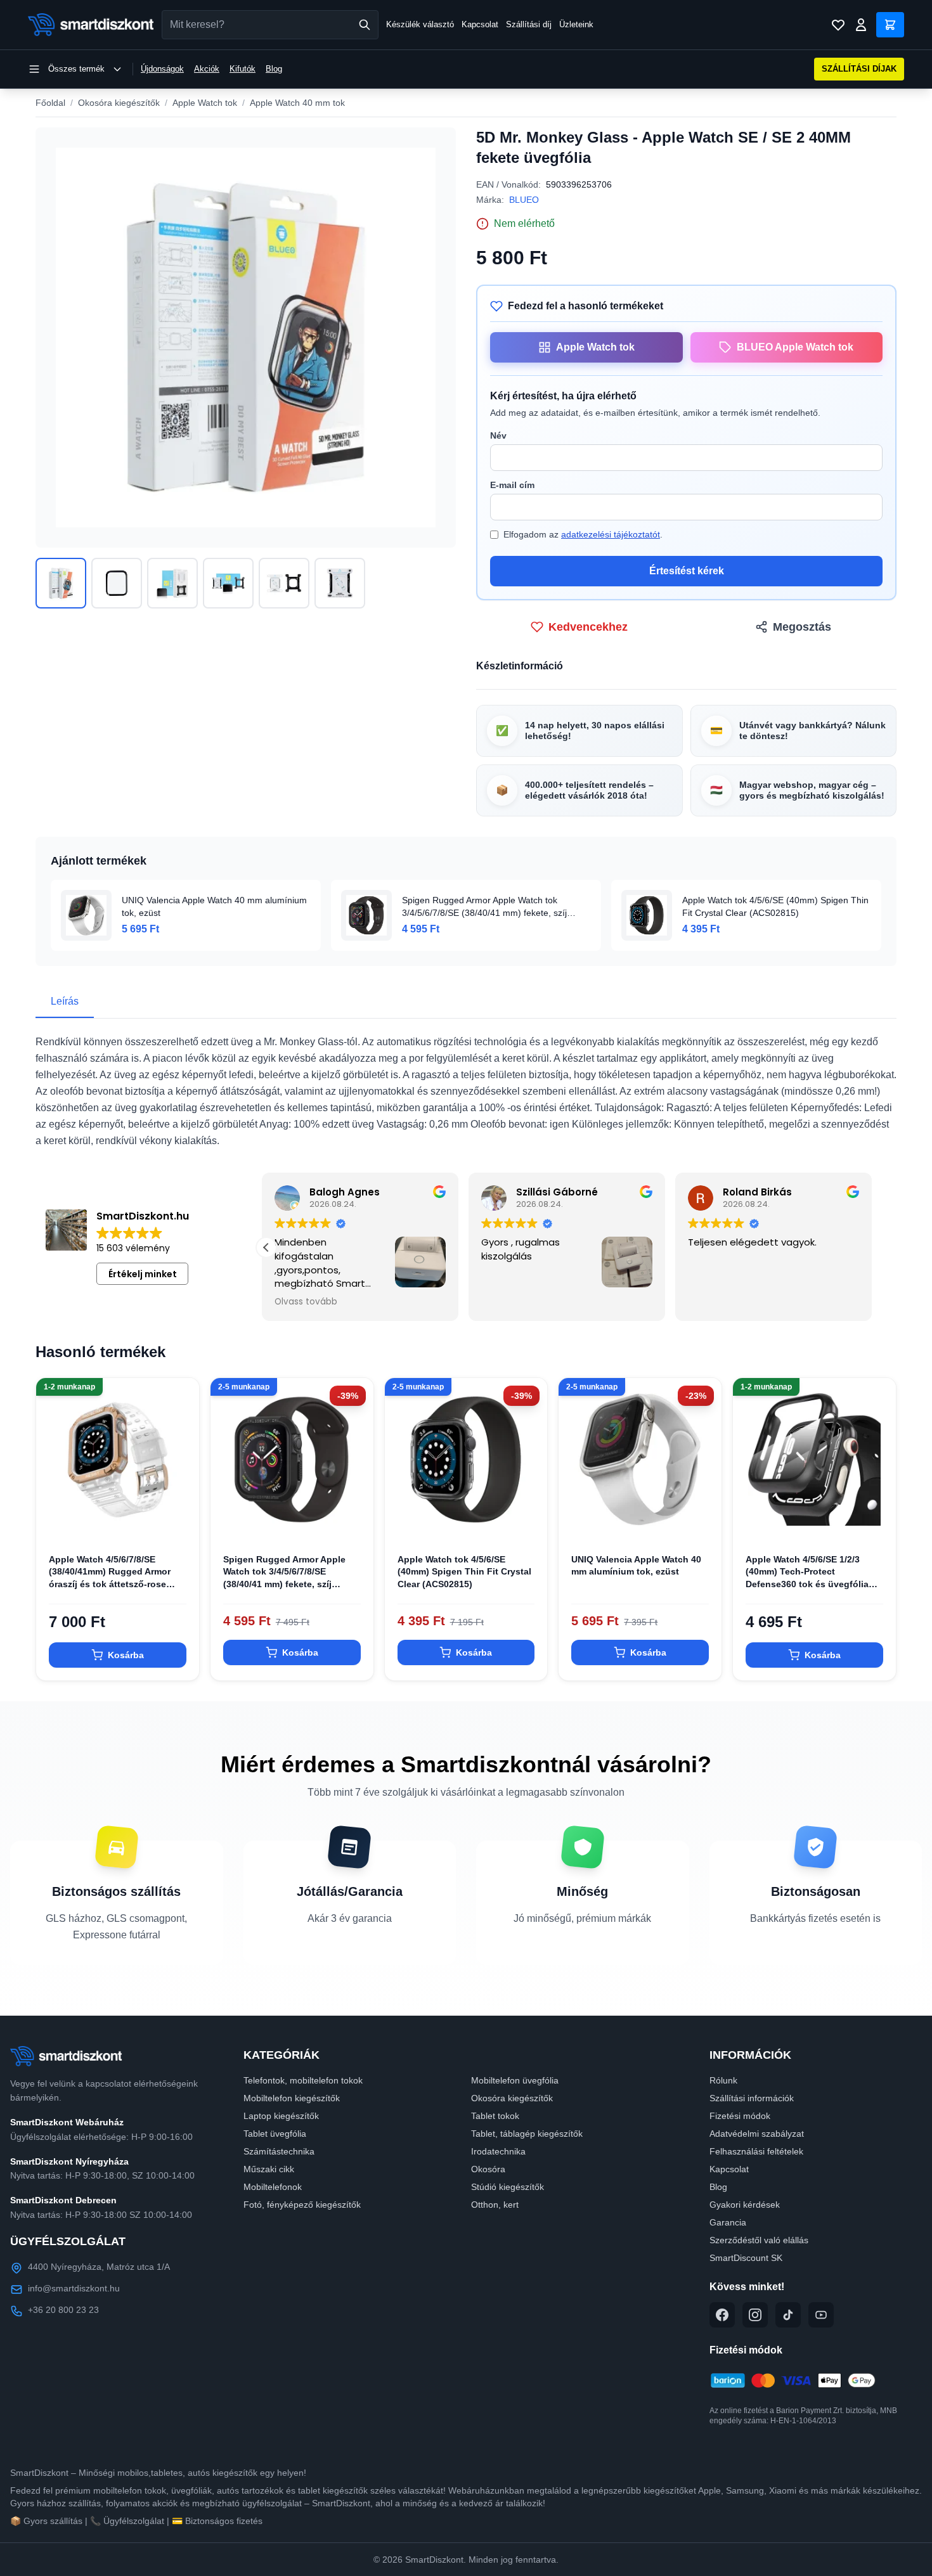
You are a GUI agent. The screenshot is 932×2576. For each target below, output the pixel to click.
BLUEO (524, 200)
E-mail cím (512, 485)
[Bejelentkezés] (861, 25)
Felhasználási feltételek (756, 2151)
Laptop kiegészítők (281, 2116)
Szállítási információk (752, 2098)
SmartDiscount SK (746, 2258)
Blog (274, 69)
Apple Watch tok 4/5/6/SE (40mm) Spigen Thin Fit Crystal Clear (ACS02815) (464, 1572)
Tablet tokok (495, 2116)
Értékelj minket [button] (143, 1274)
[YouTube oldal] (821, 2315)
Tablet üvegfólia (275, 2134)
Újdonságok (162, 69)
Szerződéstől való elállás (759, 2240)
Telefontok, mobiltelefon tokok (303, 2080)
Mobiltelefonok (273, 2187)
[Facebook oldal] (722, 2315)
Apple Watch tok (205, 103)
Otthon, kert (495, 2205)
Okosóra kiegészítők (119, 103)
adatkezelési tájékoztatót (611, 534)
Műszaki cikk (269, 2169)
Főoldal (50, 103)
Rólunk (723, 2080)
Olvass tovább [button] (724, 1302)
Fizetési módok (740, 2116)
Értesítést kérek (687, 571)
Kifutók (243, 69)
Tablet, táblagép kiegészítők (527, 2134)
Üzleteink (576, 24)
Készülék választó (420, 24)
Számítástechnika (279, 2151)
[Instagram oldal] (755, 2315)
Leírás (65, 1001)
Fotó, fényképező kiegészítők (302, 2205)
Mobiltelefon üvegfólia (515, 2080)
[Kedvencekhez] (179, 1521)
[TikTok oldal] (788, 2315)
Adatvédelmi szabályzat (757, 2134)
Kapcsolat (480, 24)
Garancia (728, 2222)
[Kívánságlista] (838, 25)
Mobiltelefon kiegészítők (292, 2098)
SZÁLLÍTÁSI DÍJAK (859, 69)
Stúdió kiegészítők (508, 2187)
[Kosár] (890, 25)
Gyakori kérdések (745, 2205)
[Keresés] (365, 25)
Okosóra (488, 2169)
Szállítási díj (529, 24)
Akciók (207, 69)
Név (498, 435)
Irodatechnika (498, 2151)
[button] (266, 1247)
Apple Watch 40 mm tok (297, 103)
